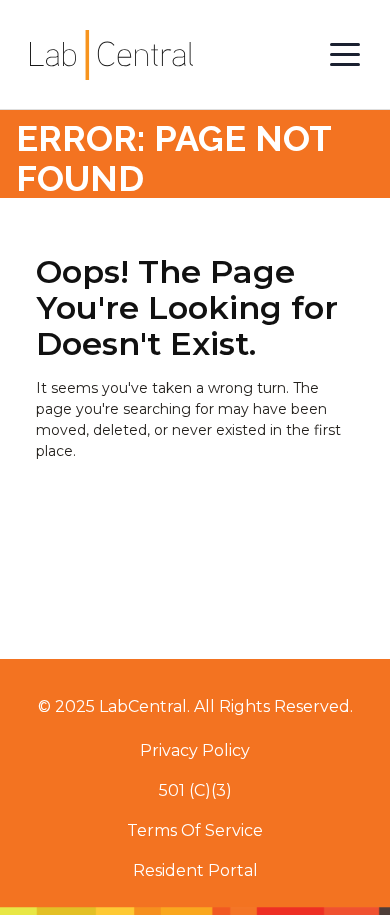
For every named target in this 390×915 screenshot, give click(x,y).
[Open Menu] (345, 55)
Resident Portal (195, 870)
